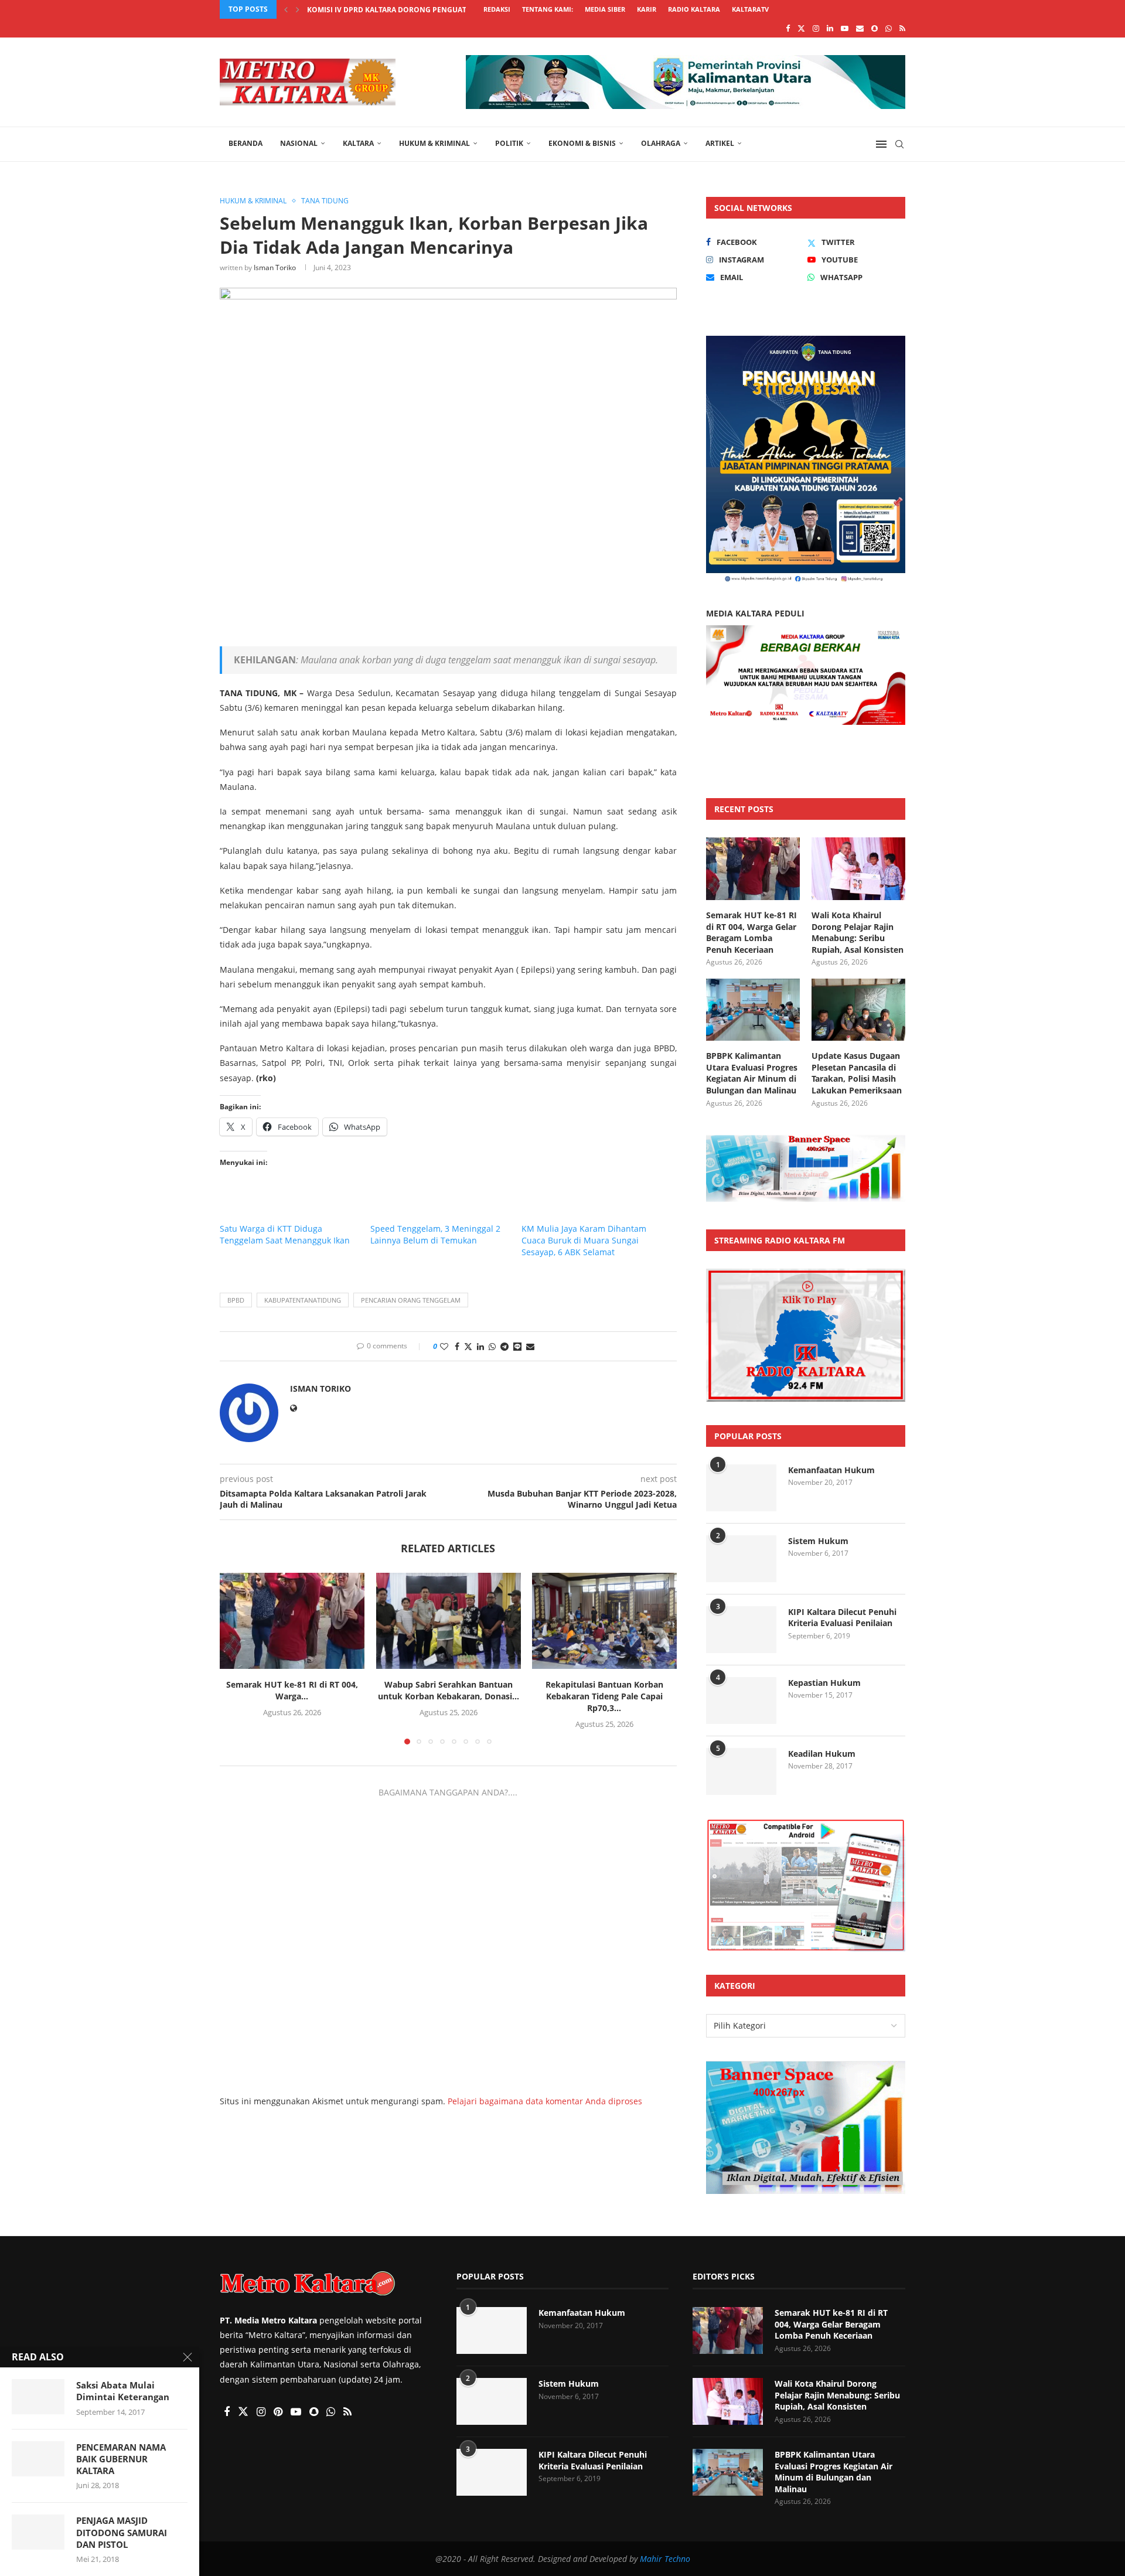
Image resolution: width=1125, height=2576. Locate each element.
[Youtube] (845, 28)
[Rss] (902, 28)
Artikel (720, 143)
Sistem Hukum (818, 1541)
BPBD (236, 1300)
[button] (286, 9)
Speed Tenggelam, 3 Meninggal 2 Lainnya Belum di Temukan (435, 1234)
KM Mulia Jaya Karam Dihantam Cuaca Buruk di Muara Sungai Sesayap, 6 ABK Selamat (584, 1240)
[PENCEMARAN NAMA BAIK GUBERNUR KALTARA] (38, 2459)
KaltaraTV (750, 9)
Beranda (246, 143)
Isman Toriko (275, 268)
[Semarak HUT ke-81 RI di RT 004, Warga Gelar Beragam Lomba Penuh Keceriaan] (292, 1621)
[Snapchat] (875, 28)
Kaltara (358, 143)
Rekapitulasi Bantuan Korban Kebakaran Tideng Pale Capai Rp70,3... (604, 1697)
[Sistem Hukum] (741, 1559)
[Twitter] (801, 28)
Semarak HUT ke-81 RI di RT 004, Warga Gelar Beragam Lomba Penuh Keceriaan (751, 932)
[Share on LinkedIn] (480, 1346)
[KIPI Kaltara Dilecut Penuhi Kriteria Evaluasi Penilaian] (741, 1630)
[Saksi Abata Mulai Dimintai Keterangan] (38, 2397)
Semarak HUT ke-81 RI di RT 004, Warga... (292, 1691)
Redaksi (497, 9)
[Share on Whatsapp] (492, 1346)
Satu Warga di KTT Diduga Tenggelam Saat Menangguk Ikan (285, 1234)
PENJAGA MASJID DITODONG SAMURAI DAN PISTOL (122, 2532)
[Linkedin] (830, 28)
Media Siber (605, 9)
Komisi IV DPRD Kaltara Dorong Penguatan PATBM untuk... (421, 10)
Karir (647, 9)
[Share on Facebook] (457, 1346)
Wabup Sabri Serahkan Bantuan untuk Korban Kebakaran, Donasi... (448, 1691)
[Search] (899, 144)
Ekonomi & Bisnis (582, 143)
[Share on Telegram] (504, 1346)
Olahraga (661, 143)
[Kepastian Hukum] (741, 1701)
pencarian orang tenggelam (411, 1300)
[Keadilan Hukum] (741, 1771)
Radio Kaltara (694, 9)
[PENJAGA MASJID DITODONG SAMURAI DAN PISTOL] (38, 2532)
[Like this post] (444, 1346)
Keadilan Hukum (822, 1754)
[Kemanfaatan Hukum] (741, 1488)
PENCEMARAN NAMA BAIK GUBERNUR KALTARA (121, 2459)
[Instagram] (816, 28)
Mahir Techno (665, 2559)
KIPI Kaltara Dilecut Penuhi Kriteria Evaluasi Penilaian (842, 1618)
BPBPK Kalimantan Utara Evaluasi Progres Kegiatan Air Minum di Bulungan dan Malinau (752, 1073)
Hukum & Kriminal (434, 143)
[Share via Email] (530, 1346)
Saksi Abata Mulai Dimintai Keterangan (123, 2391)
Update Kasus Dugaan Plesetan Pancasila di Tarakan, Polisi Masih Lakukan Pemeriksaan (857, 1073)
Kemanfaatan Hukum (831, 1470)
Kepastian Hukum (824, 1683)
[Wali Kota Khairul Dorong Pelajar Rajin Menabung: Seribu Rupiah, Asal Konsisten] (858, 869)
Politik (509, 143)
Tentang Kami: (548, 9)
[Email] (860, 28)
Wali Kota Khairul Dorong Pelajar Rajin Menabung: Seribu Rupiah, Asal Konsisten (858, 932)
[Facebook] (788, 28)
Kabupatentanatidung (303, 1300)
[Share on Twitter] (468, 1346)
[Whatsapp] (889, 28)
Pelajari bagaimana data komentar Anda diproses (545, 2101)
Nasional (299, 143)
